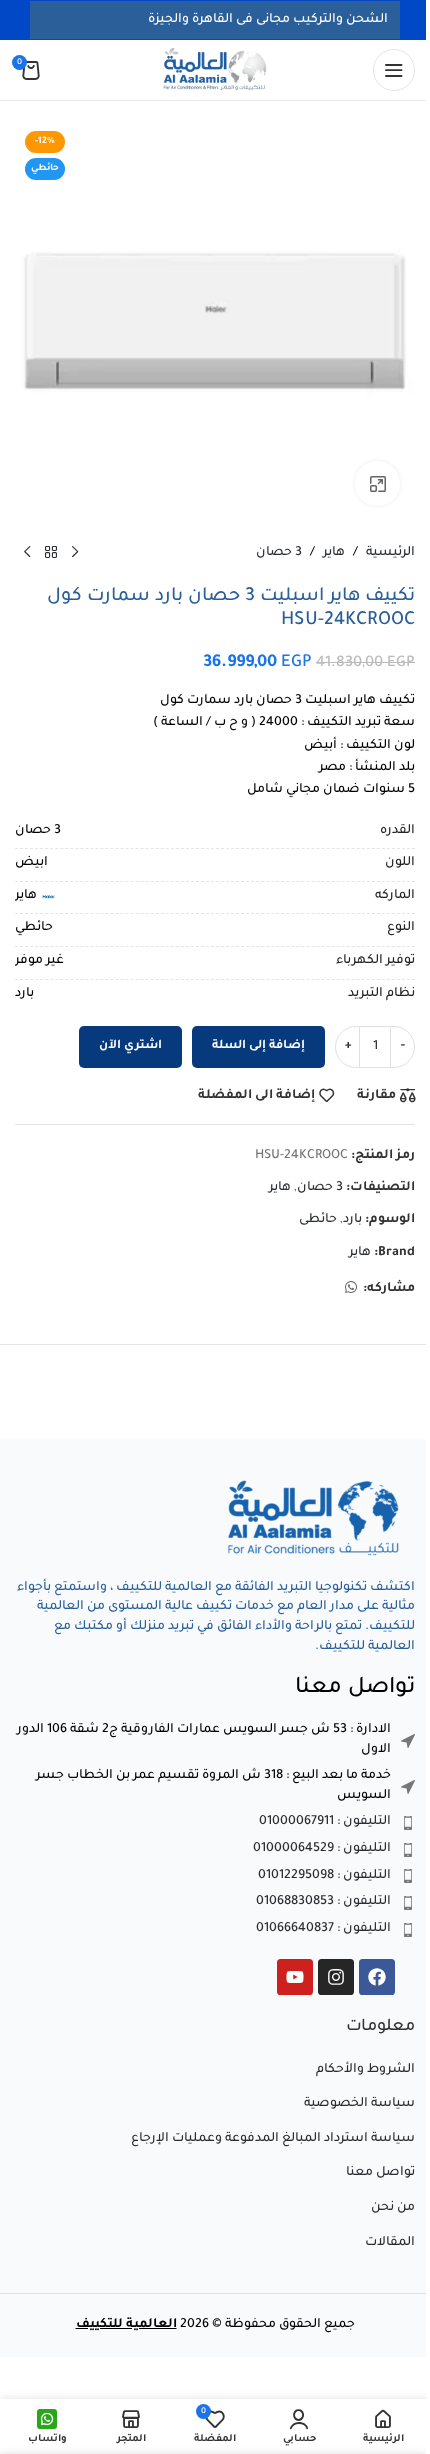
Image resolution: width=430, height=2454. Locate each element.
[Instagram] (336, 1977)
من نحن (393, 2208)
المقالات (390, 2243)
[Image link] (315, 1520)
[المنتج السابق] (75, 553)
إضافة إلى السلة (258, 1046)
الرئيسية (390, 553)
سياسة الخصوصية (359, 2104)
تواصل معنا (380, 2173)
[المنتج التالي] (27, 553)
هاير (334, 553)
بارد (352, 1220)
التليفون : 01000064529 (322, 1849)
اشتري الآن (130, 1046)
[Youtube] (295, 1977)
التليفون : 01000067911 (325, 1822)
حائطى (318, 1220)
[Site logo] (215, 71)
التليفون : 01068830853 (323, 1902)
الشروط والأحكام (365, 2070)
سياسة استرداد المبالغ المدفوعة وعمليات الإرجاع (273, 2139)
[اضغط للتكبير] (377, 483)
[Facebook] (377, 1977)
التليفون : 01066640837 (323, 1929)
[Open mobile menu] (394, 70)
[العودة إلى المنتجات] (51, 553)
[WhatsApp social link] (351, 1289)
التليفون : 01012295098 (324, 1876)
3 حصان (279, 553)
